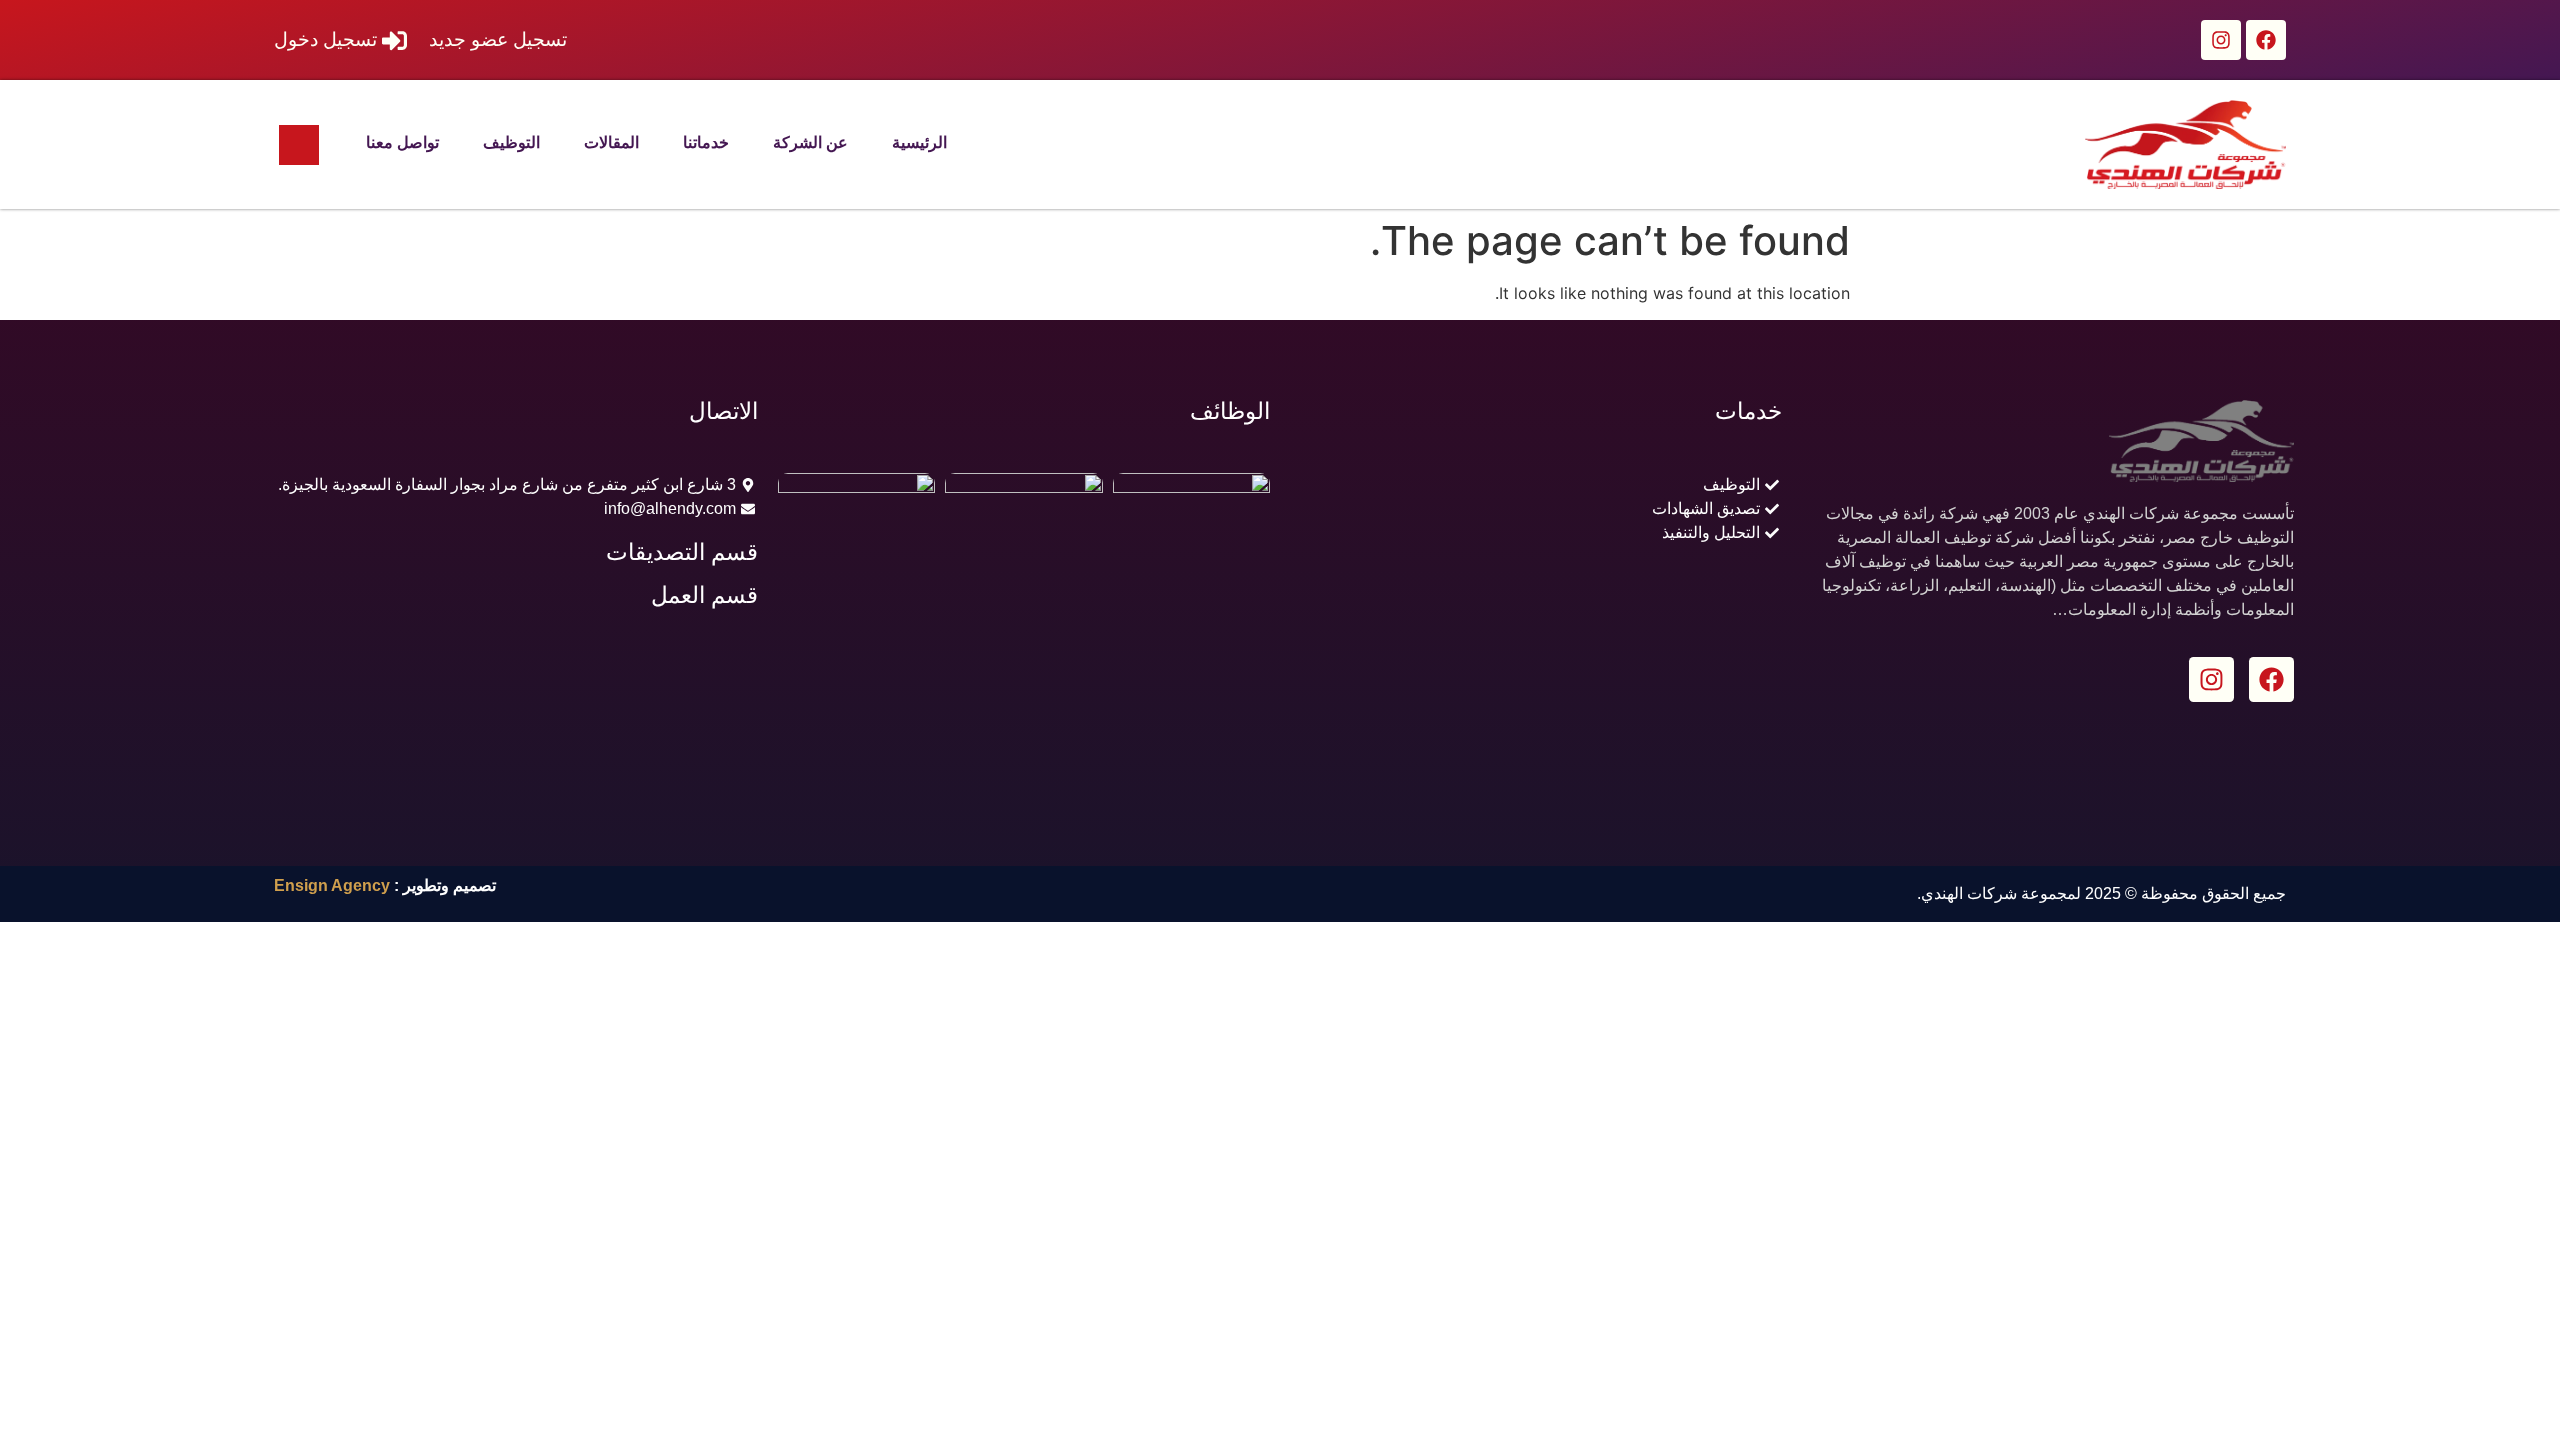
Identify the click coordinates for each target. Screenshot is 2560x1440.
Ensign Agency (332, 885)
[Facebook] (2266, 40)
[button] (299, 145)
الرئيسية (919, 142)
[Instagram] (2221, 40)
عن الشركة (810, 142)
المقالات (611, 142)
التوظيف (511, 142)
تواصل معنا (402, 142)
